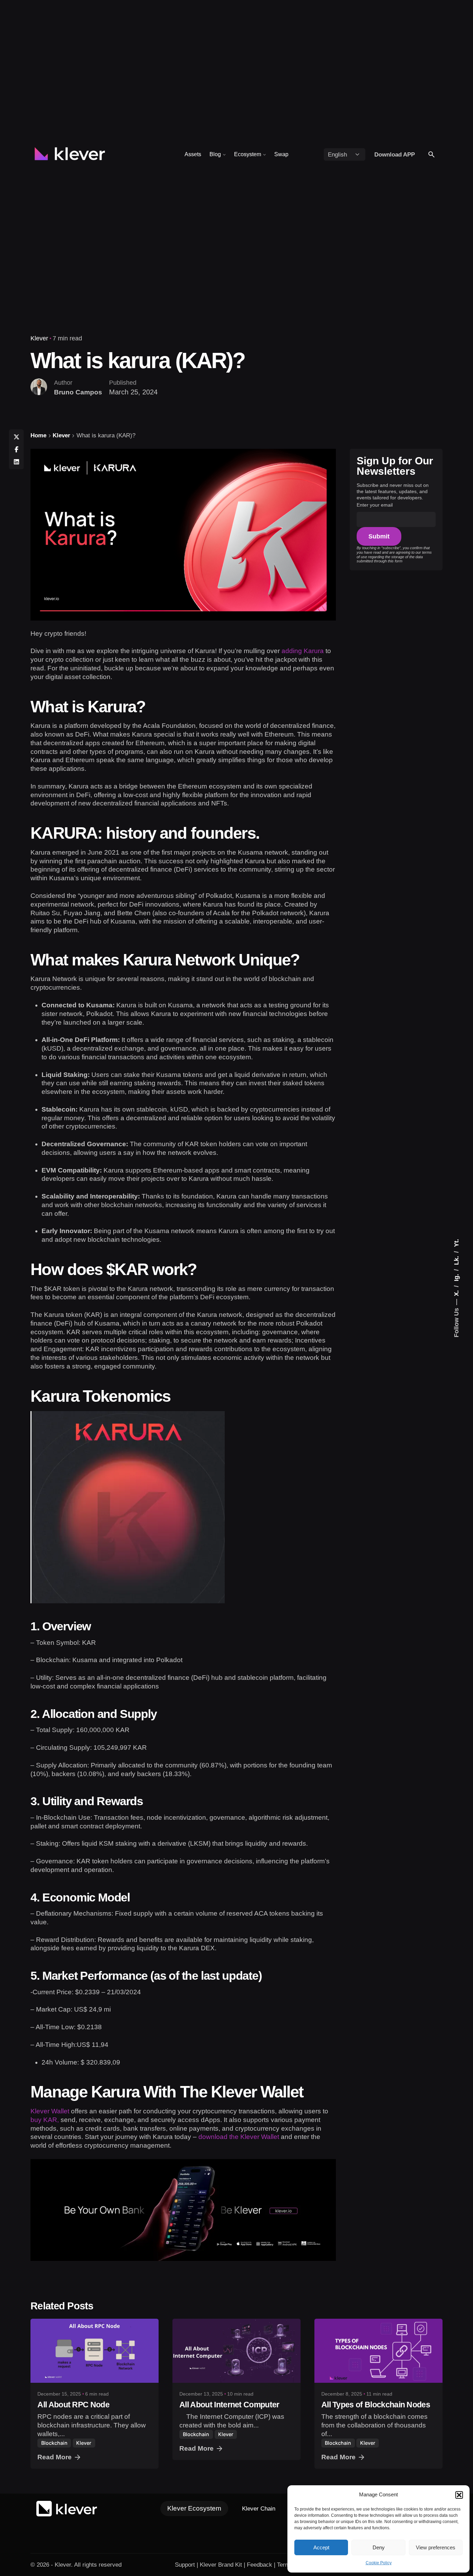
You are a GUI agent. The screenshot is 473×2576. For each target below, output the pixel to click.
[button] (459, 2495)
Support (185, 2565)
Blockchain (54, 2443)
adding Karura (303, 651)
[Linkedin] (16, 462)
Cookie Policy (379, 2563)
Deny (379, 2547)
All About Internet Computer (229, 2405)
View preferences (436, 2547)
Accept (321, 2547)
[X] (16, 437)
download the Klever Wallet (239, 2137)
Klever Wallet (51, 2111)
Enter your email (375, 505)
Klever (39, 338)
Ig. (456, 1277)
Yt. (456, 1243)
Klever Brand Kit (221, 2565)
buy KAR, (45, 2120)
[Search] (431, 154)
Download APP (395, 154)
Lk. (456, 1260)
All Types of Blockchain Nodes (376, 2405)
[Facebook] (16, 449)
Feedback (260, 2565)
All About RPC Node (73, 2405)
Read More (55, 2457)
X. (456, 1292)
